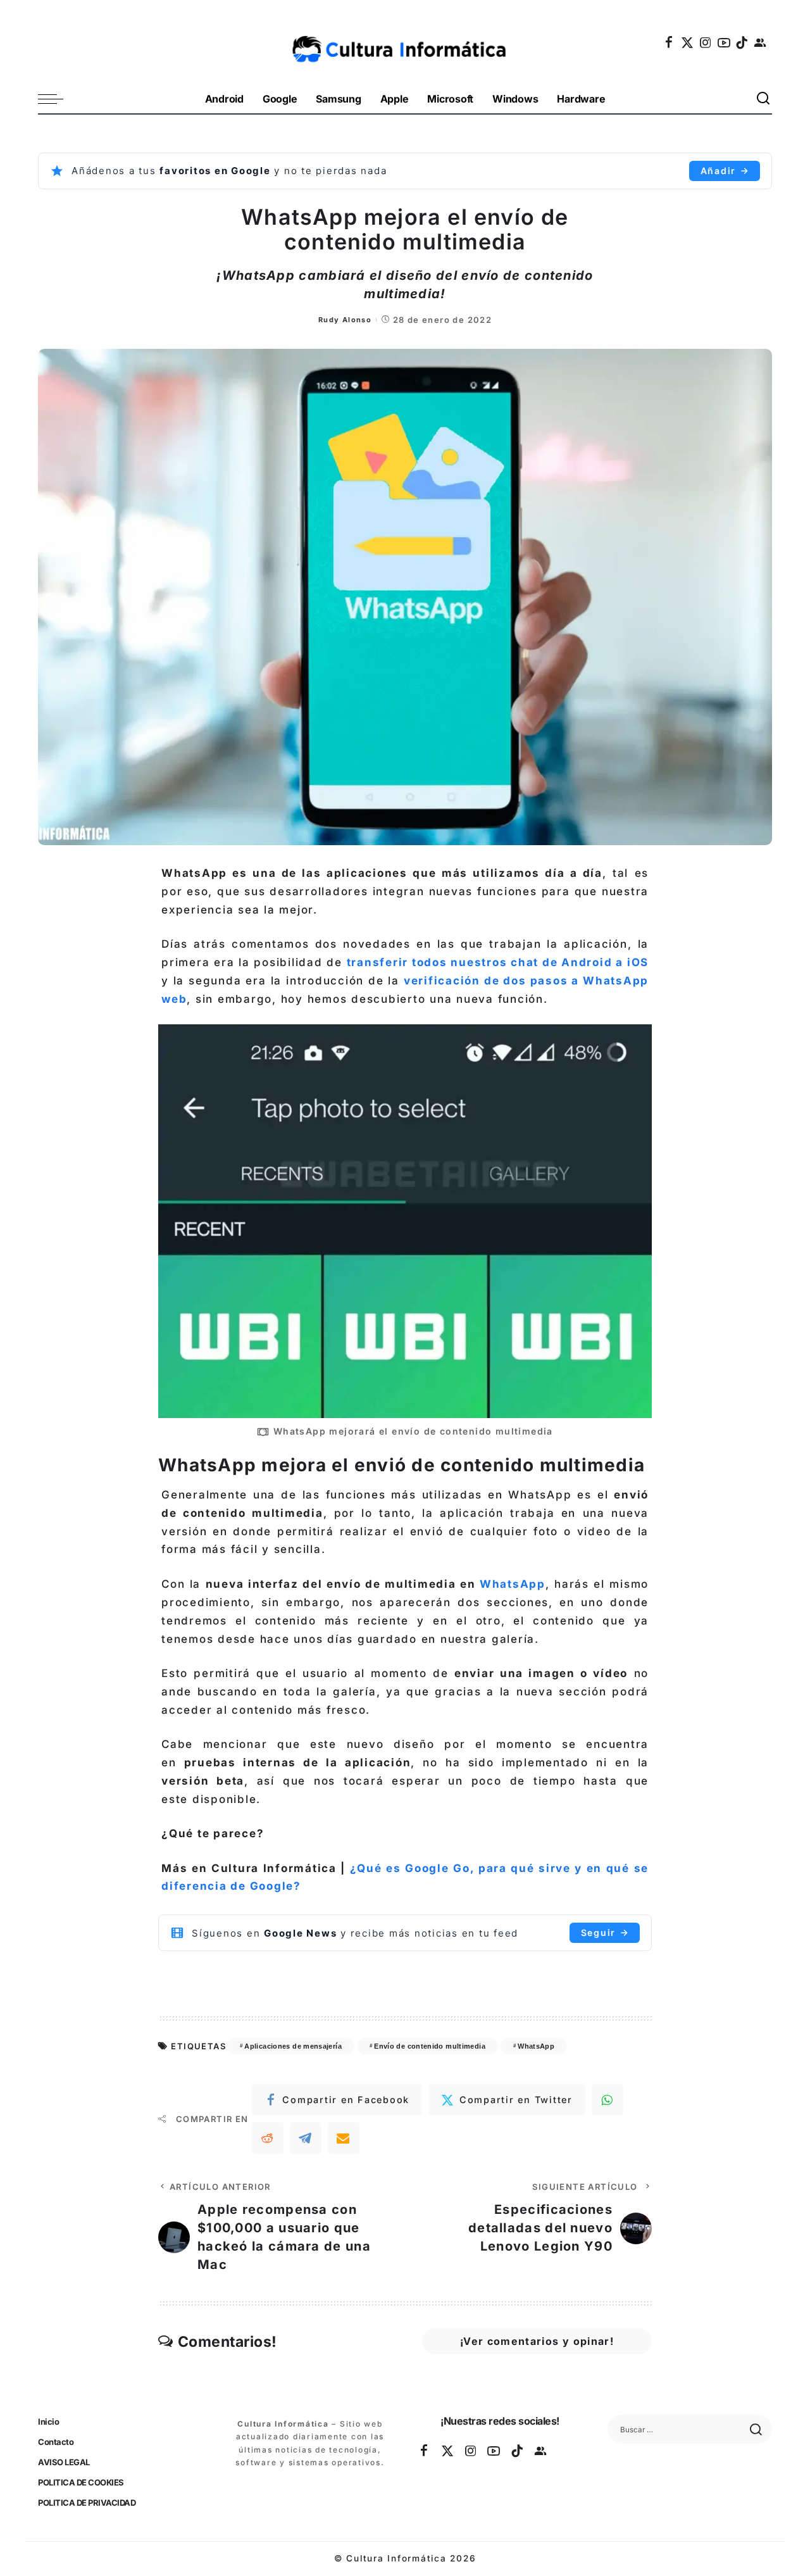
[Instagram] (706, 42)
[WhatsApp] (607, 2100)
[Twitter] (688, 42)
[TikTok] (742, 42)
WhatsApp (513, 1584)
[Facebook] (670, 42)
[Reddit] (268, 2138)
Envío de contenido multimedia (430, 2046)
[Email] (344, 2138)
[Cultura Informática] (405, 42)
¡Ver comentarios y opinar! (537, 2341)
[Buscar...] (764, 99)
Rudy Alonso (345, 320)
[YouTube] (725, 42)
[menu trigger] (57, 99)
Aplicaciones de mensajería (293, 2046)
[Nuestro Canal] (761, 42)
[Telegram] (306, 2138)
